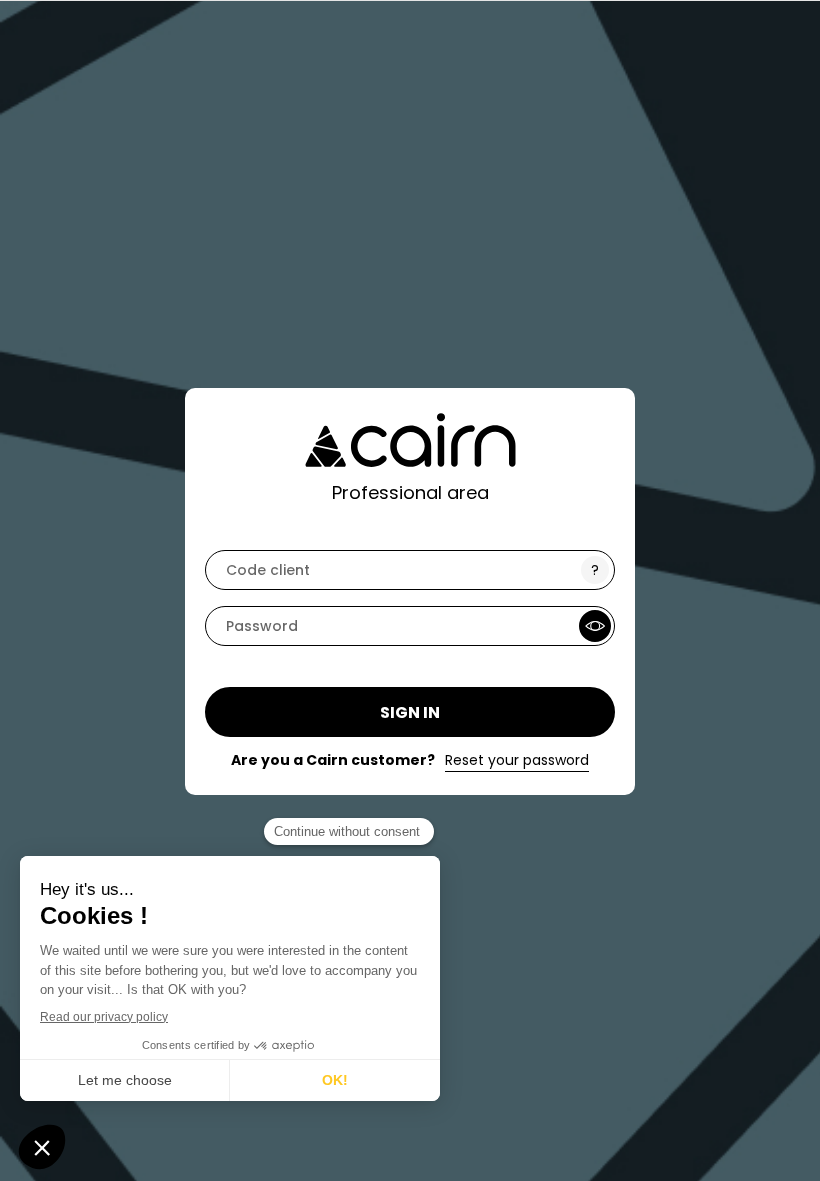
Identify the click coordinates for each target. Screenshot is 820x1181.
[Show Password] (595, 626)
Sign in (410, 712)
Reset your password (517, 760)
